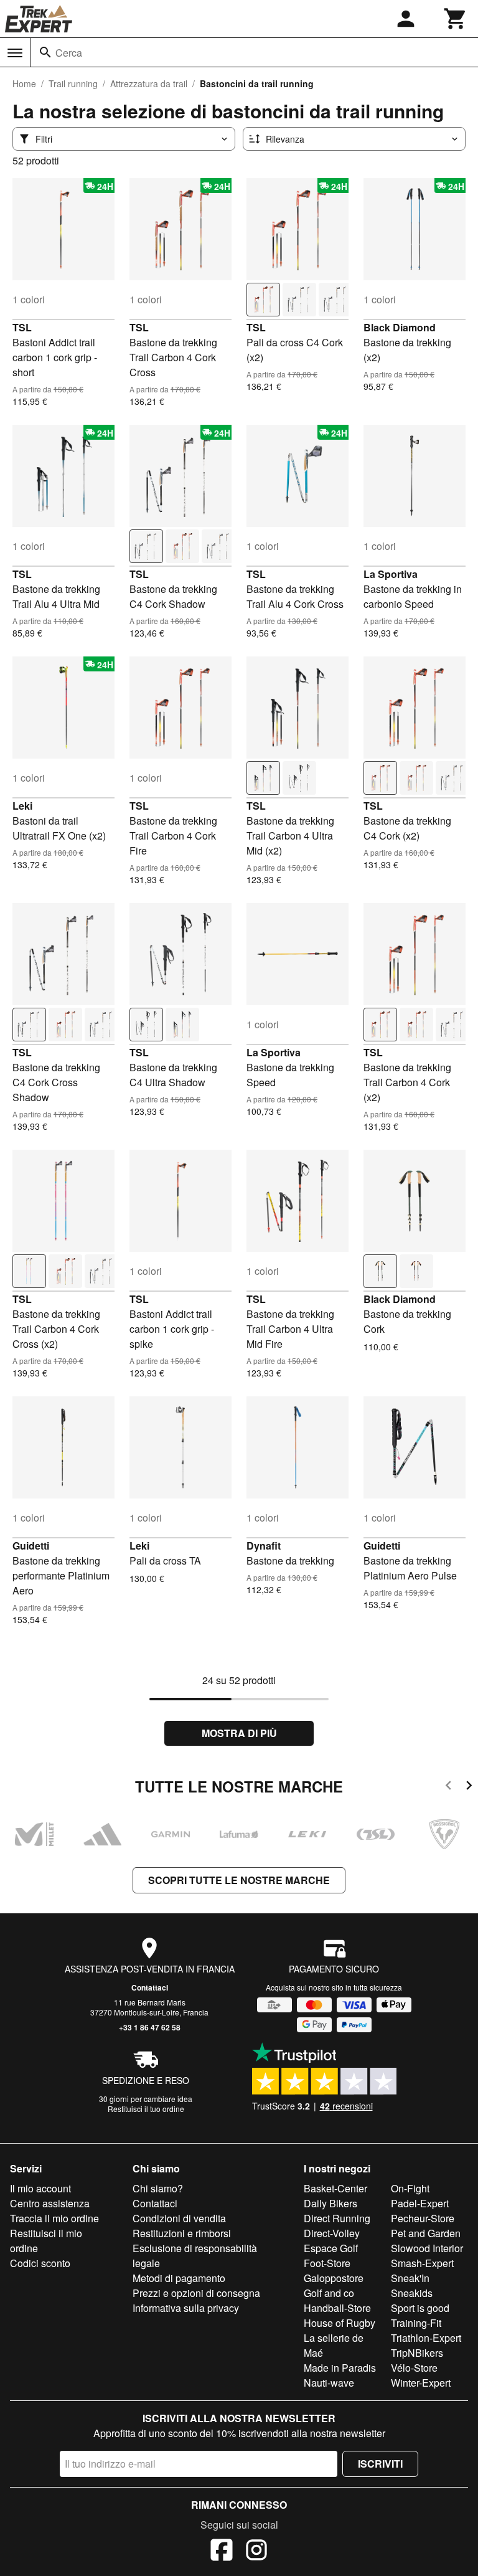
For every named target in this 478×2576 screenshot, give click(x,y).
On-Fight (410, 2188)
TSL (22, 327)
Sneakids (412, 2293)
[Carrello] (456, 19)
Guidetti (31, 1546)
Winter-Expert (421, 2383)
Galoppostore (334, 2278)
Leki (22, 806)
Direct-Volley (332, 2233)
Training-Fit (416, 2323)
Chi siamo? (158, 2188)
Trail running (73, 83)
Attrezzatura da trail (149, 83)
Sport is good (420, 2308)
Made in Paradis (340, 2368)
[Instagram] (256, 2552)
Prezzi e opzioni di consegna (196, 2293)
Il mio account (40, 2188)
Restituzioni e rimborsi (182, 2233)
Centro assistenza (50, 2203)
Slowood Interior (427, 2248)
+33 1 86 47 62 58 (150, 2027)
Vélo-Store (414, 2368)
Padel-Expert (420, 2203)
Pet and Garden (426, 2233)
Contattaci (150, 1987)
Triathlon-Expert (426, 2338)
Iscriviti (380, 2464)
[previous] (448, 1787)
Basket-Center (335, 2188)
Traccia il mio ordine (54, 2218)
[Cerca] (45, 52)
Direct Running (337, 2218)
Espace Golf (331, 2248)
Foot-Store (327, 2263)
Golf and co (329, 2293)
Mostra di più (239, 1733)
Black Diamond (400, 327)
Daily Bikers (330, 2203)
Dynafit (264, 1546)
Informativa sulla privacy (186, 2308)
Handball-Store (337, 2308)
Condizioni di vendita (179, 2218)
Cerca (69, 53)
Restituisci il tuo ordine (146, 2109)
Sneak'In (410, 2278)
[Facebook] (222, 2552)
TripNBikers (417, 2353)
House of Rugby (340, 2323)
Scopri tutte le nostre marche (239, 1880)
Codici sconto (40, 2263)
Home (24, 83)
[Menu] (15, 53)
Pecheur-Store (423, 2218)
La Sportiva (391, 574)
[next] (469, 1787)
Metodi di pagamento (179, 2278)
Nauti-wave (329, 2383)
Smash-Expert (422, 2263)
